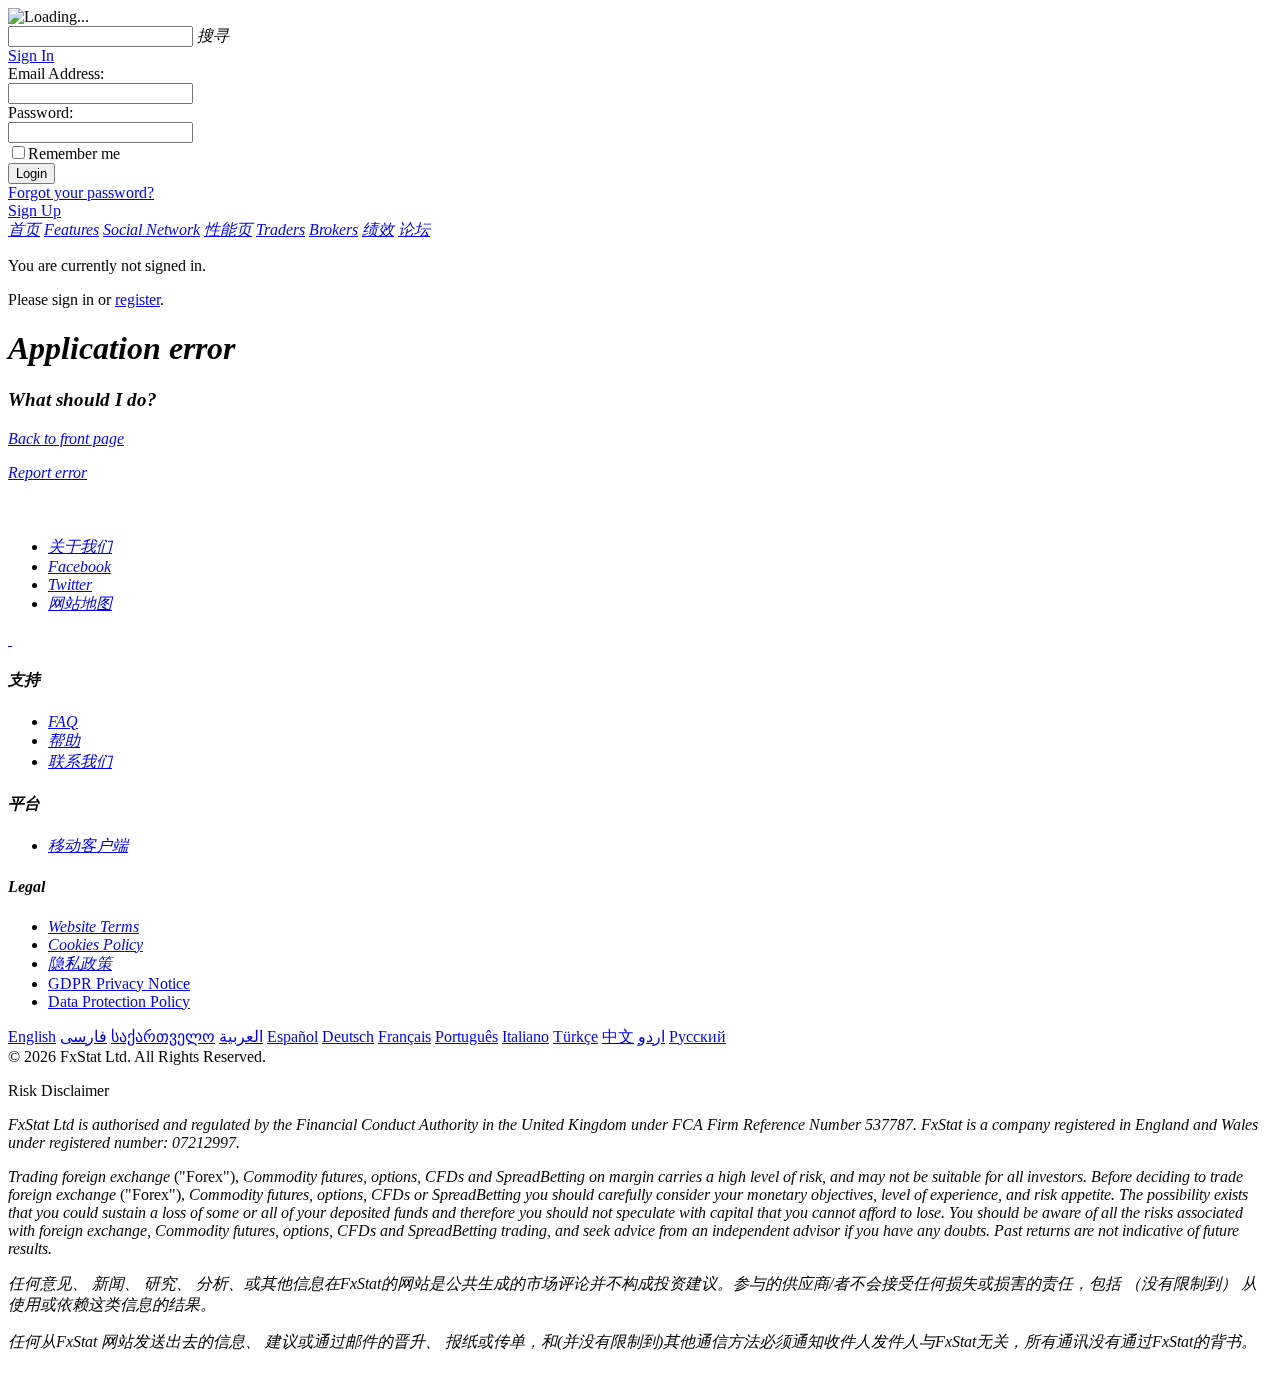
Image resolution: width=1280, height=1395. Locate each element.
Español (292, 1036)
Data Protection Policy (119, 1001)
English (32, 1036)
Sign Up (34, 210)
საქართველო (163, 1036)
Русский (697, 1036)
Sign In (31, 55)
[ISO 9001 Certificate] (10, 639)
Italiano (525, 1036)
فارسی (83, 1036)
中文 (618, 1036)
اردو (651, 1036)
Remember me (74, 153)
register (137, 299)
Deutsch (348, 1036)
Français (404, 1036)
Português (466, 1036)
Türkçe (575, 1036)
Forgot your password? (81, 192)
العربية (241, 1036)
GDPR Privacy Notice (119, 983)
